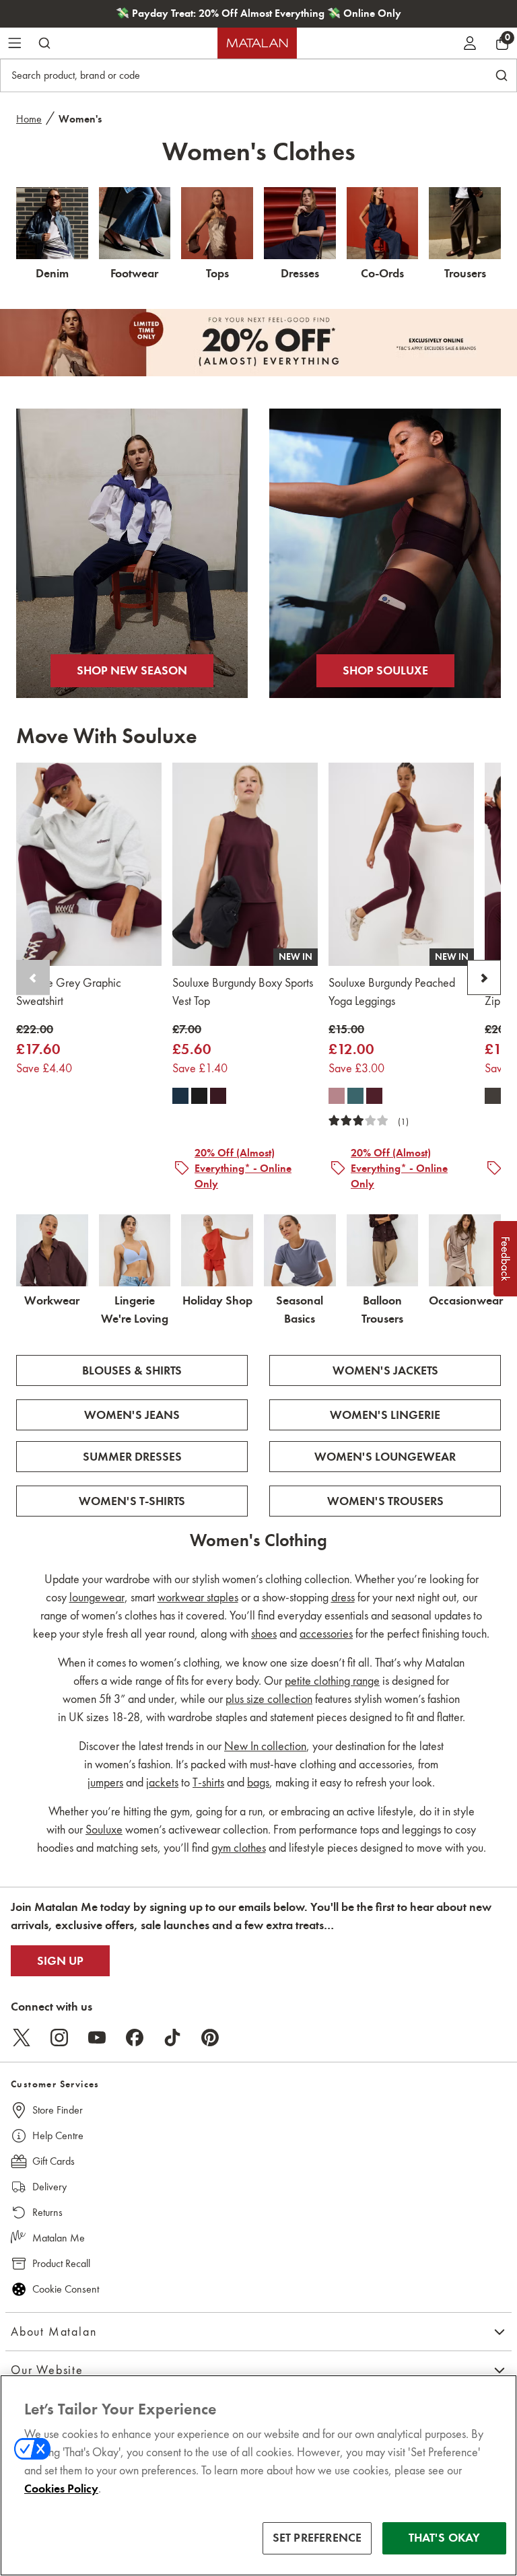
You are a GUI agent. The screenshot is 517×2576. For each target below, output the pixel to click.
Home (29, 119)
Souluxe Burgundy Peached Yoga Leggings (392, 993)
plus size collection (269, 1699)
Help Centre (58, 2135)
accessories (326, 1634)
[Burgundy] (218, 1096)
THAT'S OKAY (445, 2538)
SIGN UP (60, 1961)
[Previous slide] (33, 978)
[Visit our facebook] (135, 2038)
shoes (264, 1634)
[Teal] (355, 1096)
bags (258, 1782)
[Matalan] (257, 43)
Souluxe (104, 1830)
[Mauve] (337, 1096)
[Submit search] (44, 43)
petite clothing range (332, 1681)
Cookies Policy (61, 2488)
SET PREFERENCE (317, 2538)
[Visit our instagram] (59, 2038)
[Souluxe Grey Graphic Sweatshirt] (89, 864)
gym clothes (239, 1848)
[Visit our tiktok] (172, 2038)
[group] (44, 1050)
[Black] (199, 1096)
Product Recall (61, 2263)
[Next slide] (484, 978)
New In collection (265, 1746)
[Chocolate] (493, 1096)
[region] (258, 2475)
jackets (162, 1782)
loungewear (97, 1597)
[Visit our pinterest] (210, 2038)
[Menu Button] (15, 43)
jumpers (105, 1782)
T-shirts (208, 1782)
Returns (47, 2212)
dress (343, 1597)
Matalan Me (59, 2238)
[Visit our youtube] (97, 2038)
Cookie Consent (66, 2289)
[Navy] (180, 1096)
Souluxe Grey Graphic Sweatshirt (69, 993)
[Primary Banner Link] (258, 343)
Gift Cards (54, 2161)
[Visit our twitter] (22, 2038)
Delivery (49, 2187)
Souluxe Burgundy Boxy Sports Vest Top (243, 993)
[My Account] (470, 43)
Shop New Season (132, 670)
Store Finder (58, 2110)
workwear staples (198, 1597)
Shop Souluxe (385, 670)
